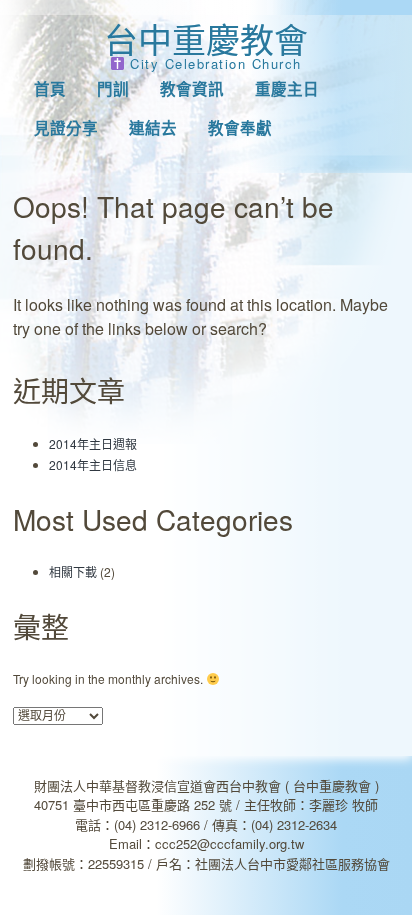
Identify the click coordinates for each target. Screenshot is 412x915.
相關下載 (73, 571)
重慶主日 (287, 89)
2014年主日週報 (93, 443)
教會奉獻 (240, 128)
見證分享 (66, 128)
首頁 (50, 89)
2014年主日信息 (93, 464)
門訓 (113, 89)
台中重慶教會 (206, 38)
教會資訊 (192, 89)
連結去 (153, 128)
